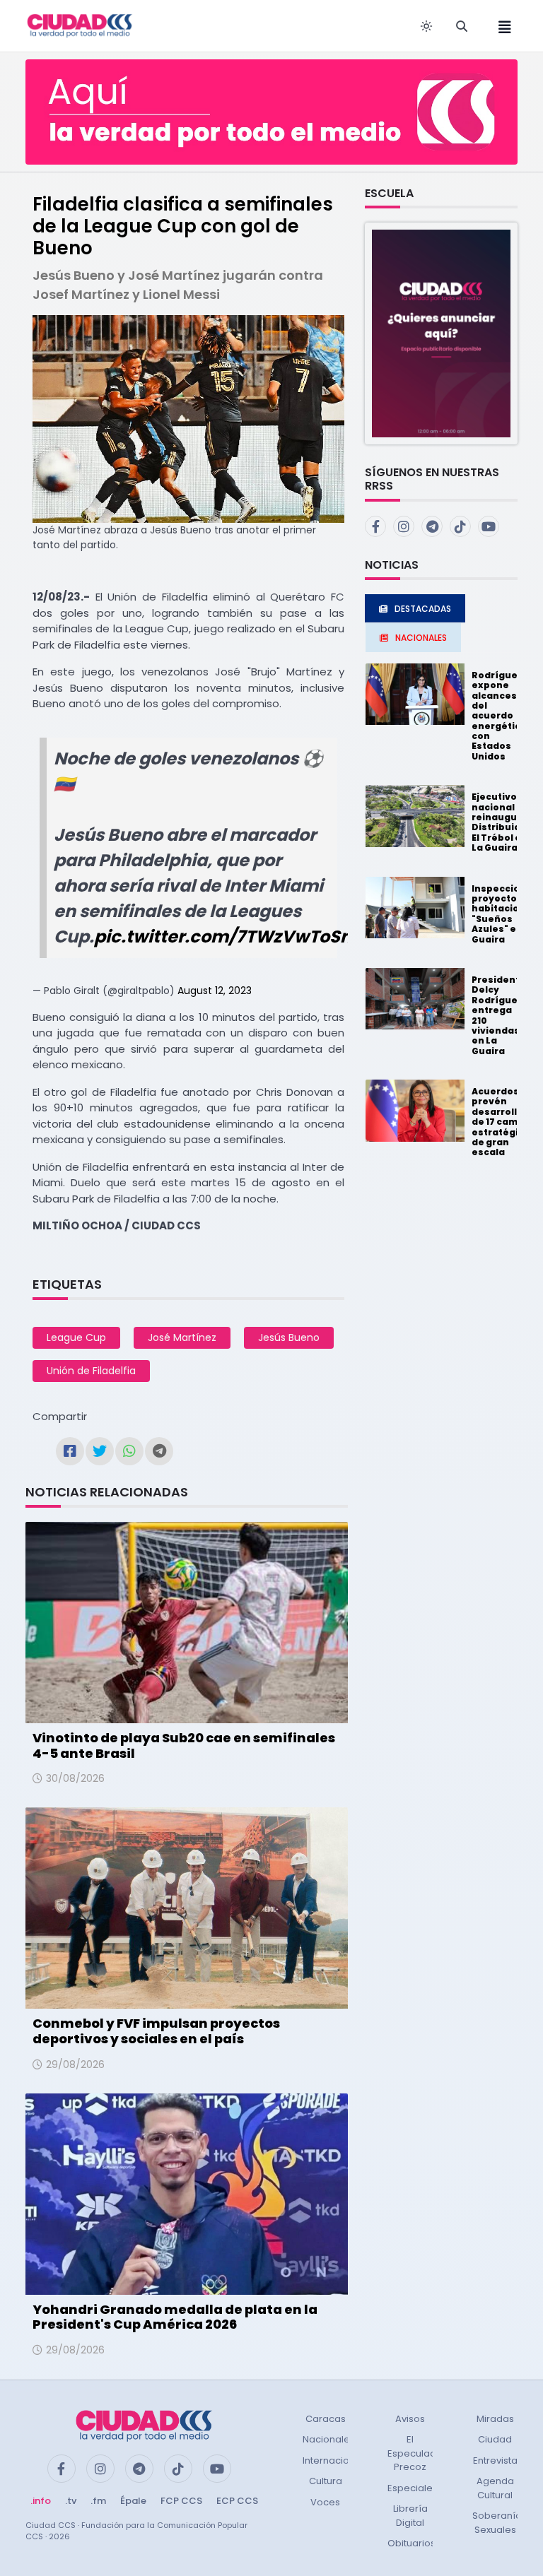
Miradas (495, 2419)
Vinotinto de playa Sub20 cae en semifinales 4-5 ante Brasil (184, 1745)
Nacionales (329, 2439)
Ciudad (495, 2439)
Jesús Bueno (289, 1337)
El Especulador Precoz (417, 2453)
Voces (325, 2502)
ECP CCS (237, 2501)
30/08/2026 (75, 1778)
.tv (71, 2501)
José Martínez (182, 1337)
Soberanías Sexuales (500, 2523)
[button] (441, 333)
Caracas (326, 2419)
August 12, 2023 (215, 991)
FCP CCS (181, 2501)
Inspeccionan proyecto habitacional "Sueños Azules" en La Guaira (505, 914)
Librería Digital (410, 2516)
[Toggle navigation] (501, 26)
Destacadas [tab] (423, 609)
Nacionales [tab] (421, 638)
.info (41, 2501)
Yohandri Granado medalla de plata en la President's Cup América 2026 (175, 2317)
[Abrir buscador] (462, 26)
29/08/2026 (75, 2064)
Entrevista (495, 2460)
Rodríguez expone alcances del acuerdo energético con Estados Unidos (499, 716)
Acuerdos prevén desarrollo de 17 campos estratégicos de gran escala (504, 1122)
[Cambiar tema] (426, 26)
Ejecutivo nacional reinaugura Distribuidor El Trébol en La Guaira (501, 822)
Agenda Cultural (495, 2488)
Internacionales (339, 2460)
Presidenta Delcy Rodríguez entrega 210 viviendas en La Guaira (499, 1015)
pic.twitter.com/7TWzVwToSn (223, 937)
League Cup (76, 1337)
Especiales (413, 2488)
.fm (98, 2501)
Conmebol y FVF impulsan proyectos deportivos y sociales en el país (156, 2031)
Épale (133, 2501)
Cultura (326, 2481)
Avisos (410, 2419)
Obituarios (411, 2543)
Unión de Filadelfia (91, 1371)
